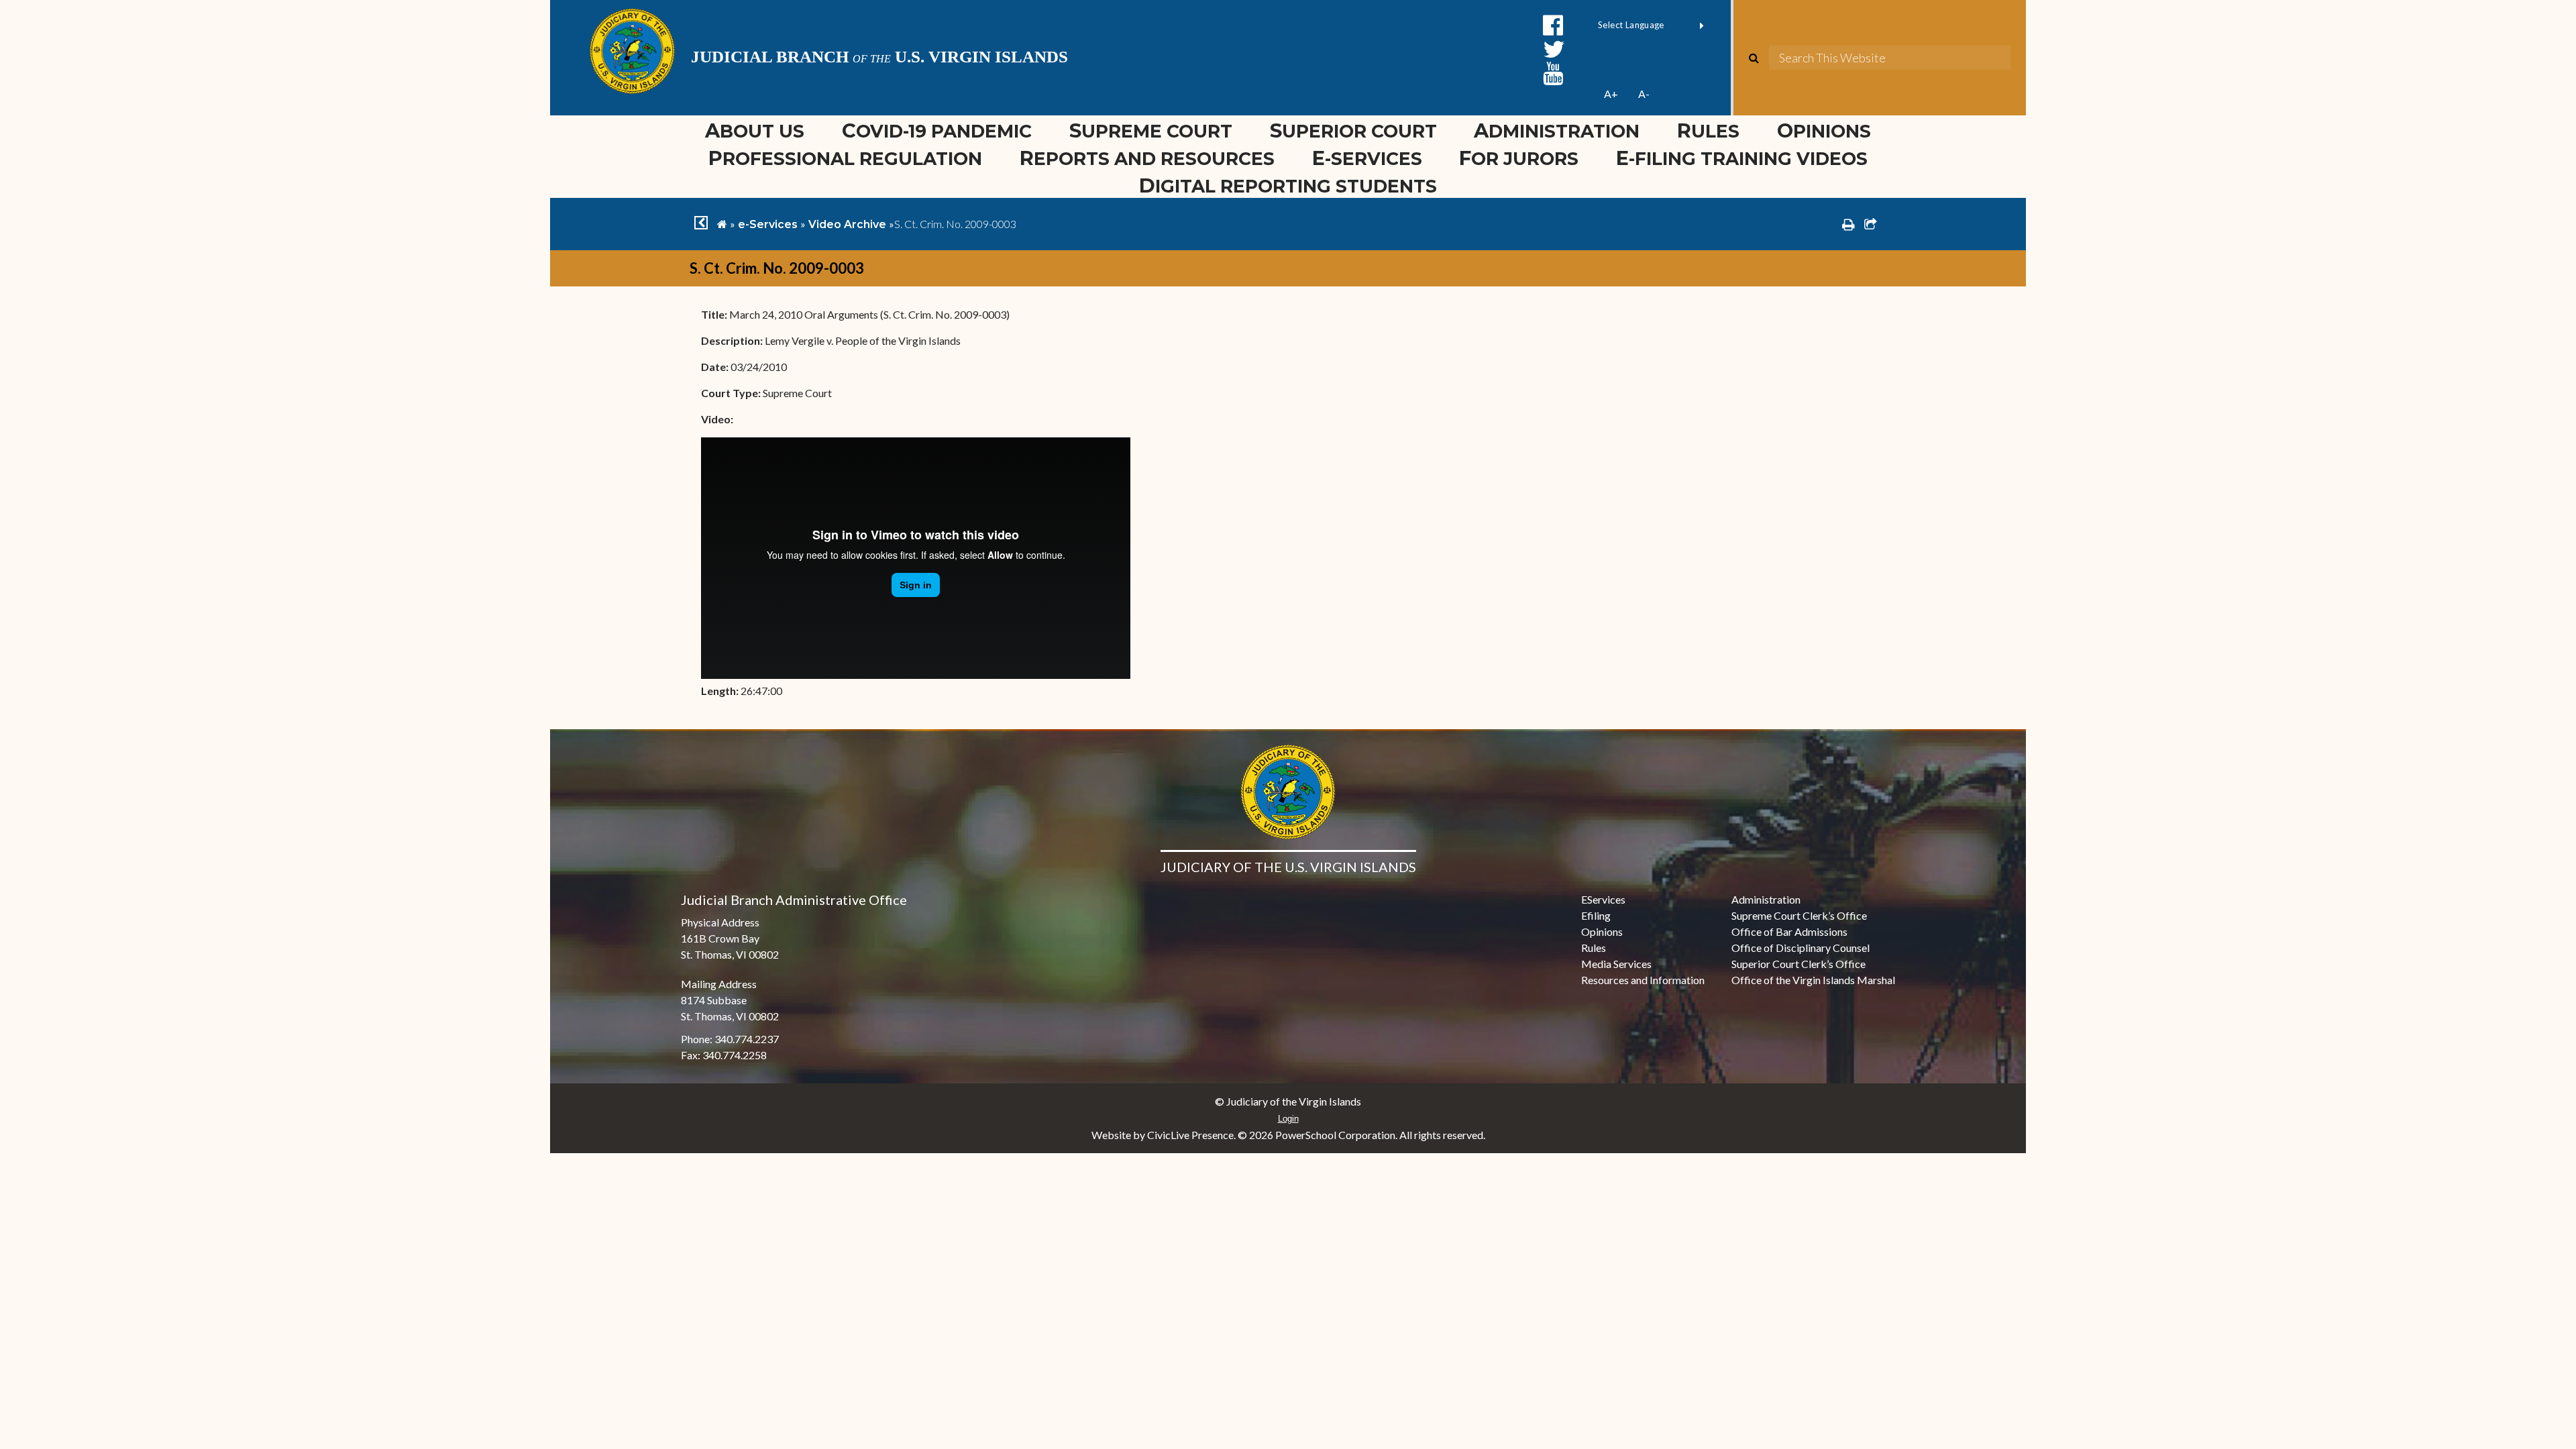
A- (1644, 94)
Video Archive (847, 224)
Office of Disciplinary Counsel (1801, 948)
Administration (1557, 130)
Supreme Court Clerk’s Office (1799, 915)
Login (1288, 1119)
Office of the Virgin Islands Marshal (1813, 980)
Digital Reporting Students (1288, 185)
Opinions (1824, 130)
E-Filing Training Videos (1751, 158)
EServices (1603, 899)
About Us (755, 130)
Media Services (1616, 964)
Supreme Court (1151, 130)
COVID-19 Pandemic (937, 130)
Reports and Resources (1147, 158)
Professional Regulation (845, 158)
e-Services (1367, 158)
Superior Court (1353, 130)
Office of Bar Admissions (1789, 931)
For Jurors (1519, 158)
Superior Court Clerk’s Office (1799, 964)
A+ (1611, 94)
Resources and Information (1643, 980)
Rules (1708, 130)
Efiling (1596, 915)
